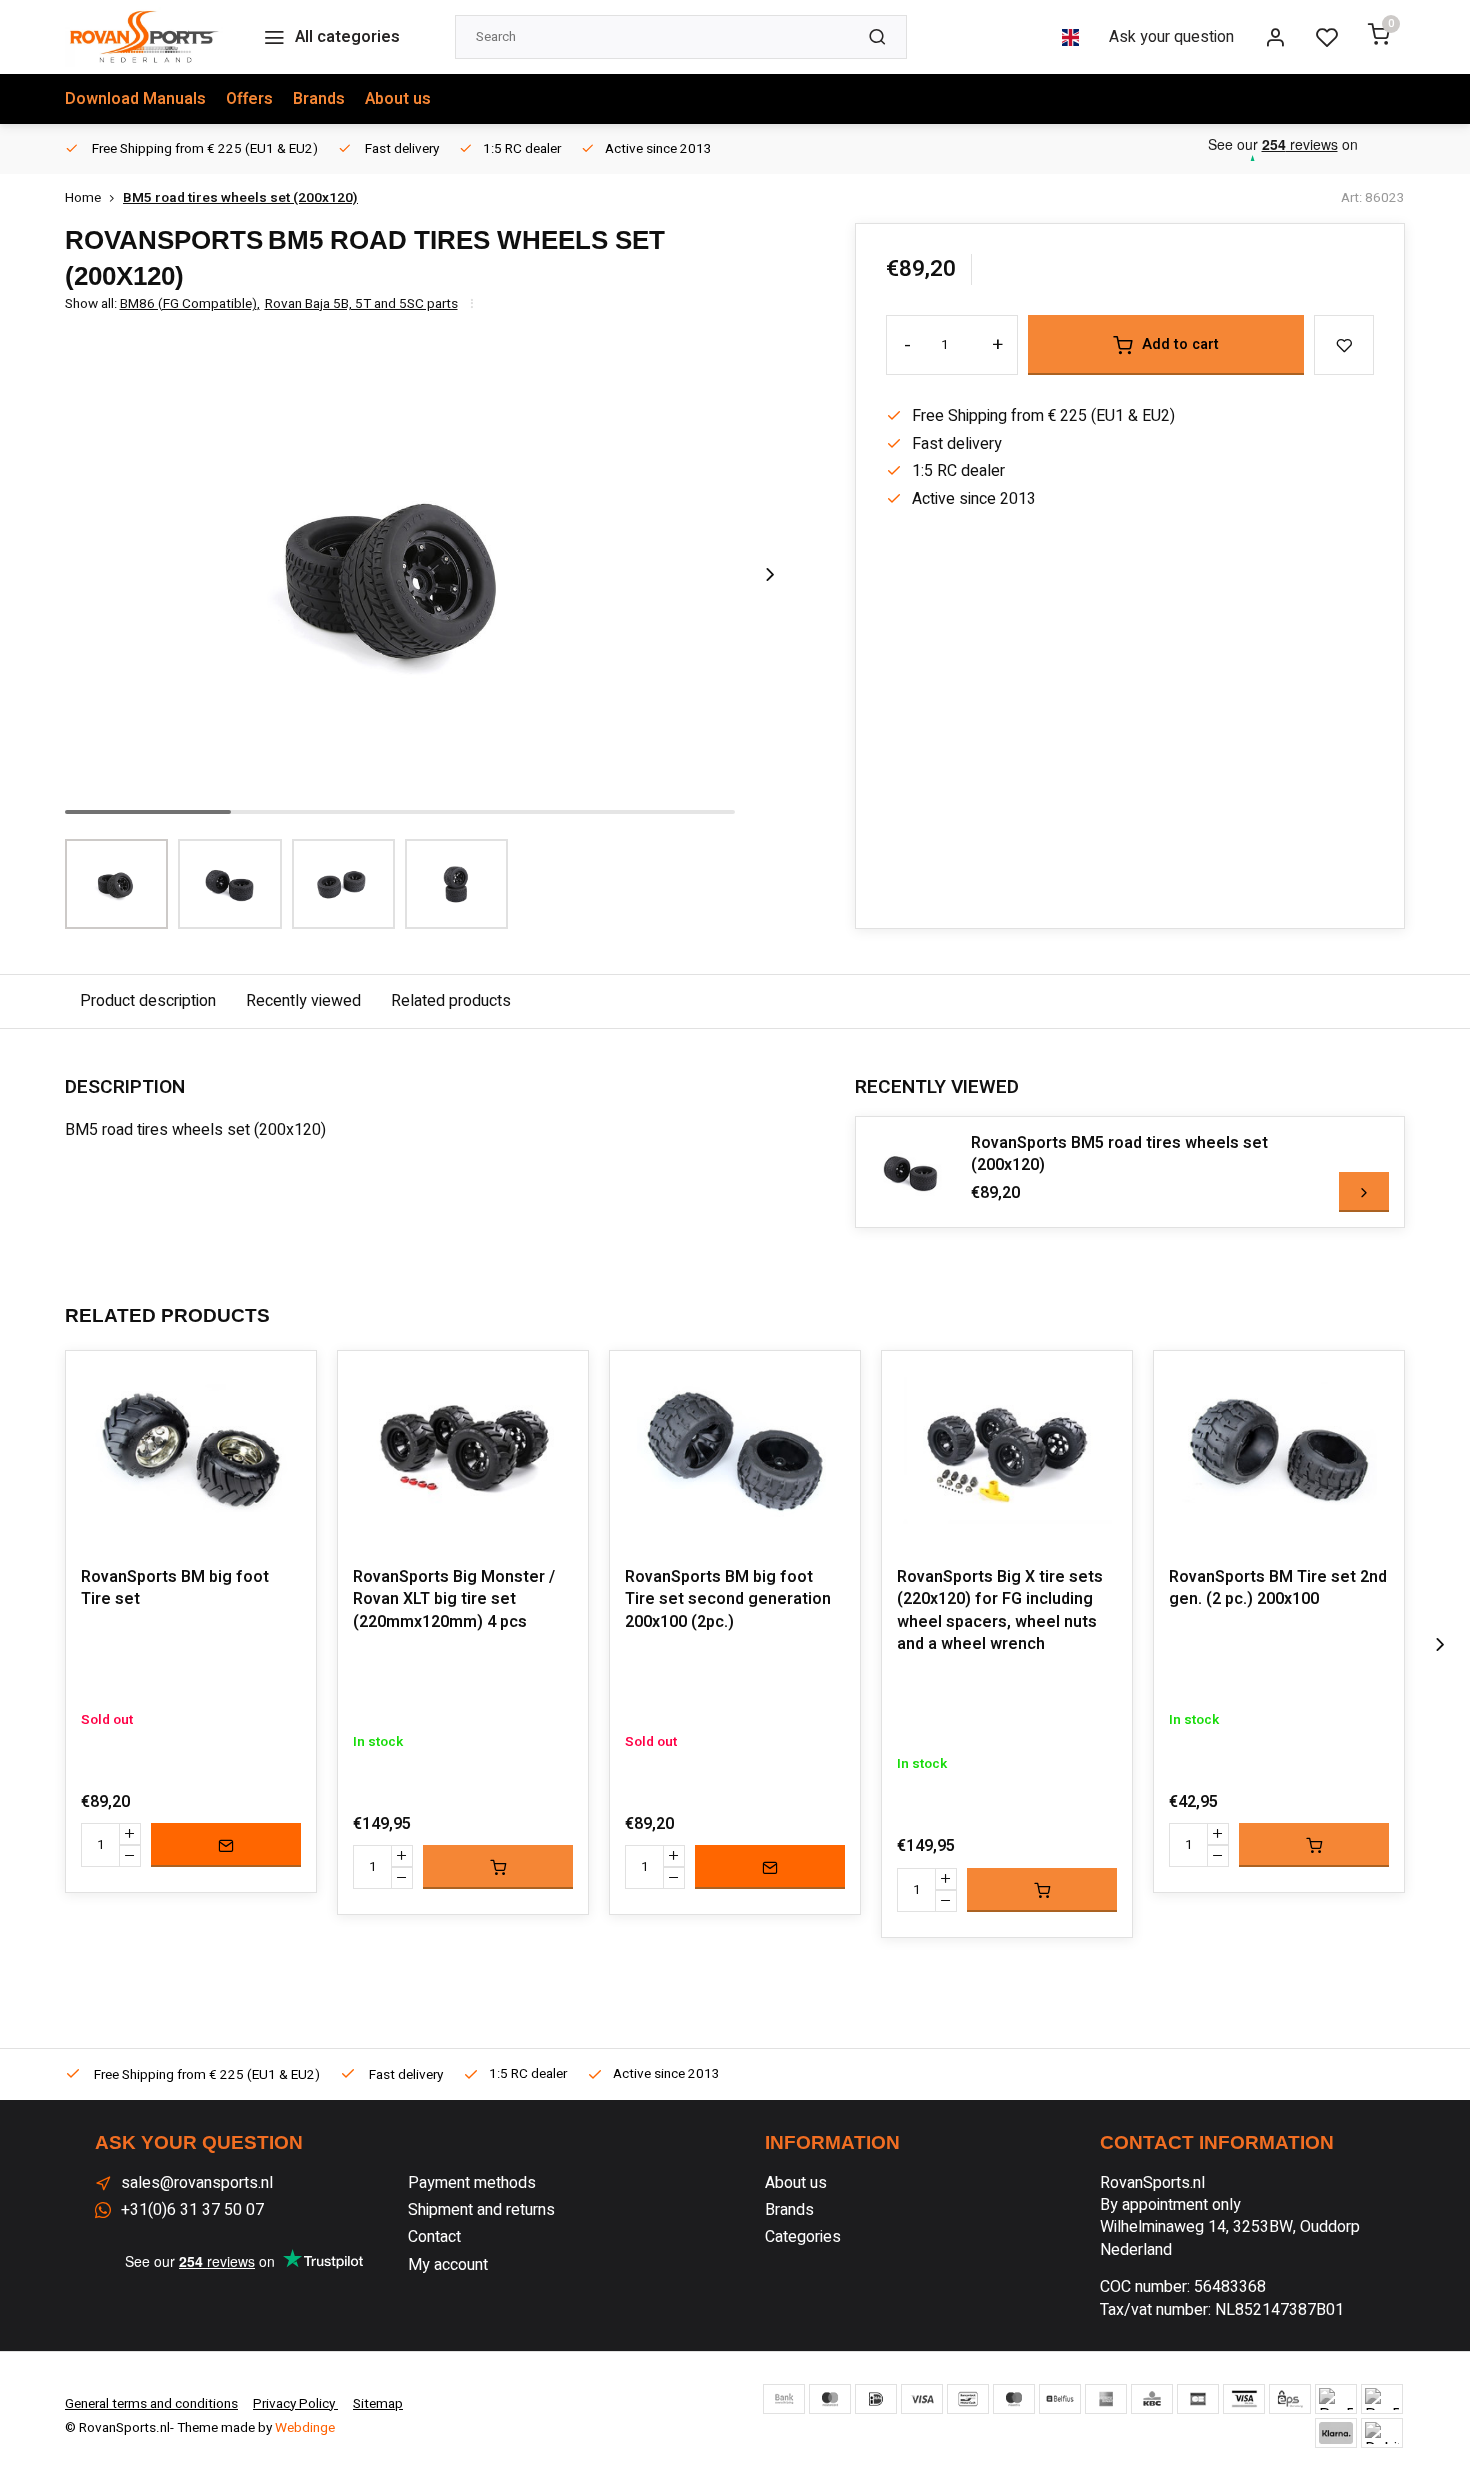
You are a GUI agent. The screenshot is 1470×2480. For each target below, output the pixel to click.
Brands (319, 99)
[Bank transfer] (784, 2399)
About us (398, 99)
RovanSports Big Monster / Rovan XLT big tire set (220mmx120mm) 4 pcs (454, 1599)
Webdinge (305, 2428)
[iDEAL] (876, 2399)
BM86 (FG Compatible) (190, 304)
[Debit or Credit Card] (1382, 2433)
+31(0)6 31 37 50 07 (192, 2210)
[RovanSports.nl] (144, 37)
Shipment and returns (481, 2210)
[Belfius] (1060, 2399)
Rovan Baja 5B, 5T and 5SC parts (361, 304)
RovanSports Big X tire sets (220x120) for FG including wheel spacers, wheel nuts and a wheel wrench (1000, 1611)
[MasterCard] (830, 2399)
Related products (451, 1001)
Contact (434, 2237)
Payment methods (472, 2183)
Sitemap (378, 2404)
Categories (803, 2237)
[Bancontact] (968, 2399)
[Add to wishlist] (286, 1381)
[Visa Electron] (1244, 2399)
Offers (249, 99)
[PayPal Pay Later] (1382, 2399)
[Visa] (922, 2399)
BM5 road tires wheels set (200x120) (240, 198)
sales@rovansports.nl (197, 2183)
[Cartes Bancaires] (1198, 2399)
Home (83, 198)
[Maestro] (1014, 2399)
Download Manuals (135, 99)
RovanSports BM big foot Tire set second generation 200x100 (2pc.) (728, 1599)
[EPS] (1290, 2399)
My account (448, 2265)
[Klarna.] (1336, 2433)
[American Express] (1106, 2399)
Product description (148, 1001)
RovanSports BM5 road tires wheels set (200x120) (1119, 1154)
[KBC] (1152, 2399)
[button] (770, 574)
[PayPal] (1336, 2399)
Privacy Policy (295, 2404)
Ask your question (1171, 37)
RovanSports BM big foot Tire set (175, 1588)
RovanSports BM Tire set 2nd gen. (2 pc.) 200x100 (1278, 1588)
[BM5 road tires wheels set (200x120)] (911, 1172)
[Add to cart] (498, 1867)
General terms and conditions (151, 2404)
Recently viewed (303, 1001)
